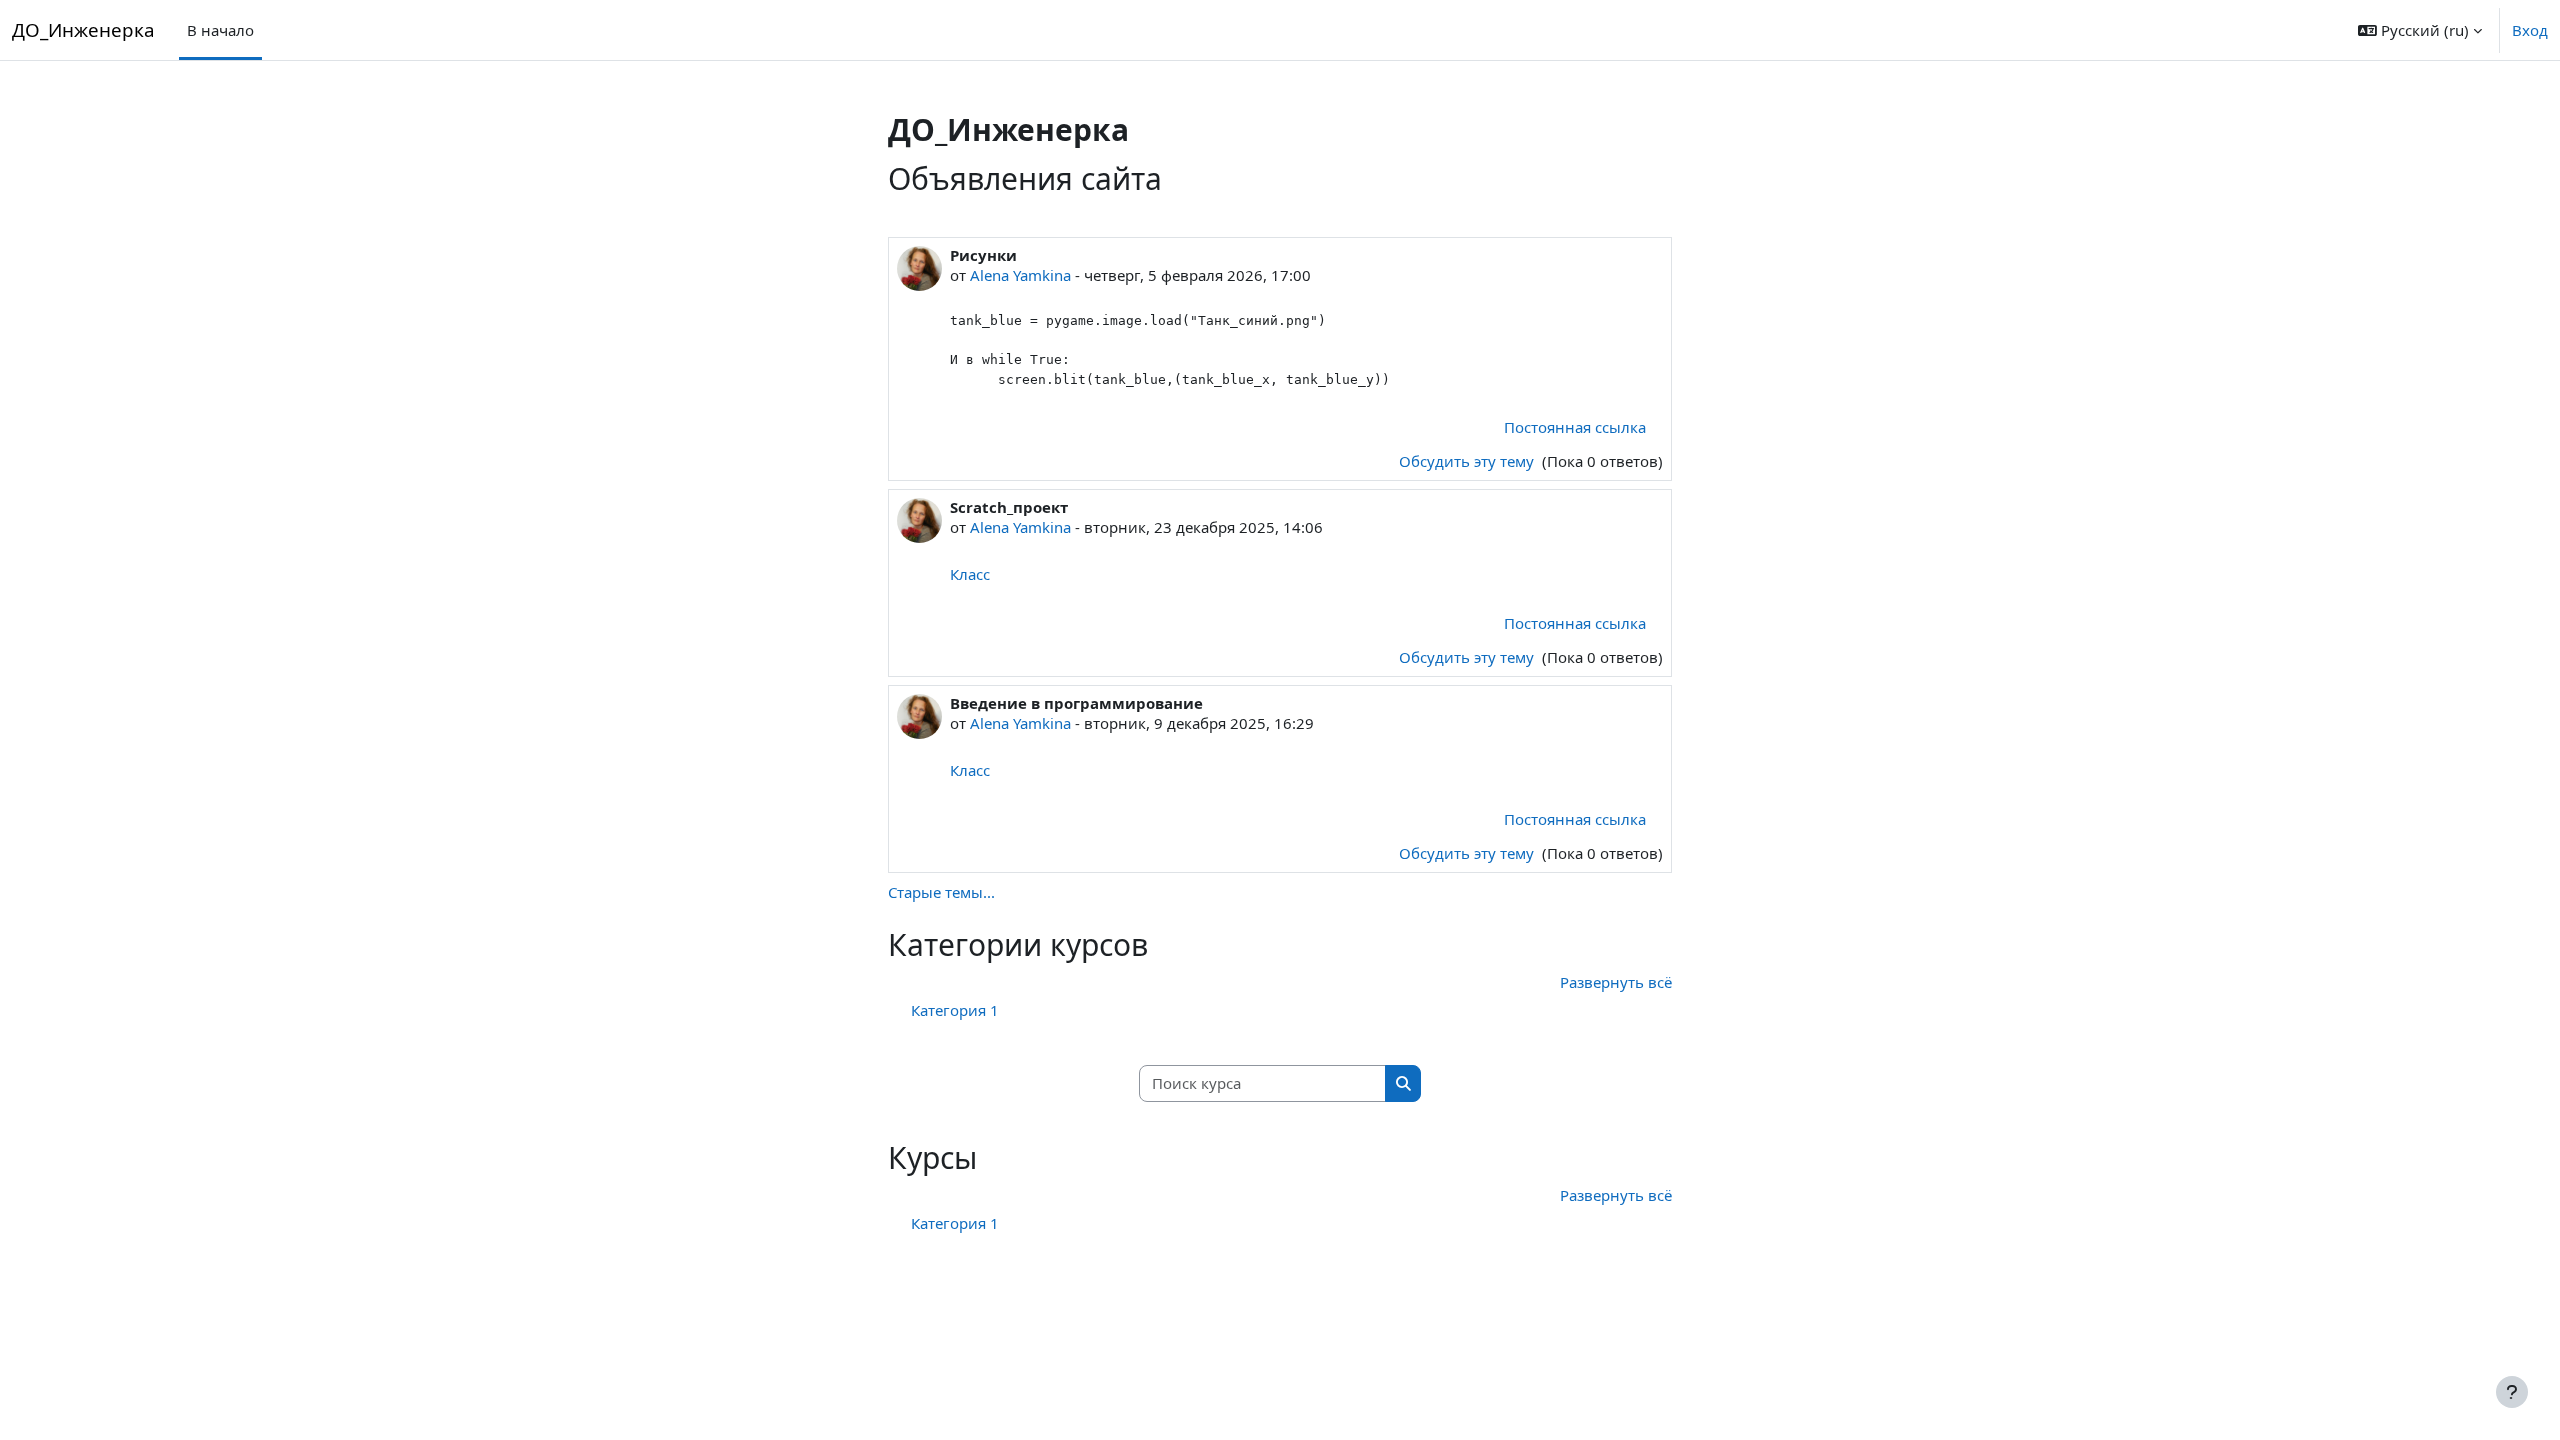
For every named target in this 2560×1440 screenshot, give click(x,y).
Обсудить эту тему (1468, 461)
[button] (2420, 30)
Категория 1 (955, 1010)
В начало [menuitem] (220, 30)
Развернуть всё (1616, 982)
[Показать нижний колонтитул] (2512, 1392)
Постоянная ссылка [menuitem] (1575, 427)
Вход (2530, 30)
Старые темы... (941, 892)
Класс (970, 574)
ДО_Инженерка (83, 29)
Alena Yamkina (1020, 275)
